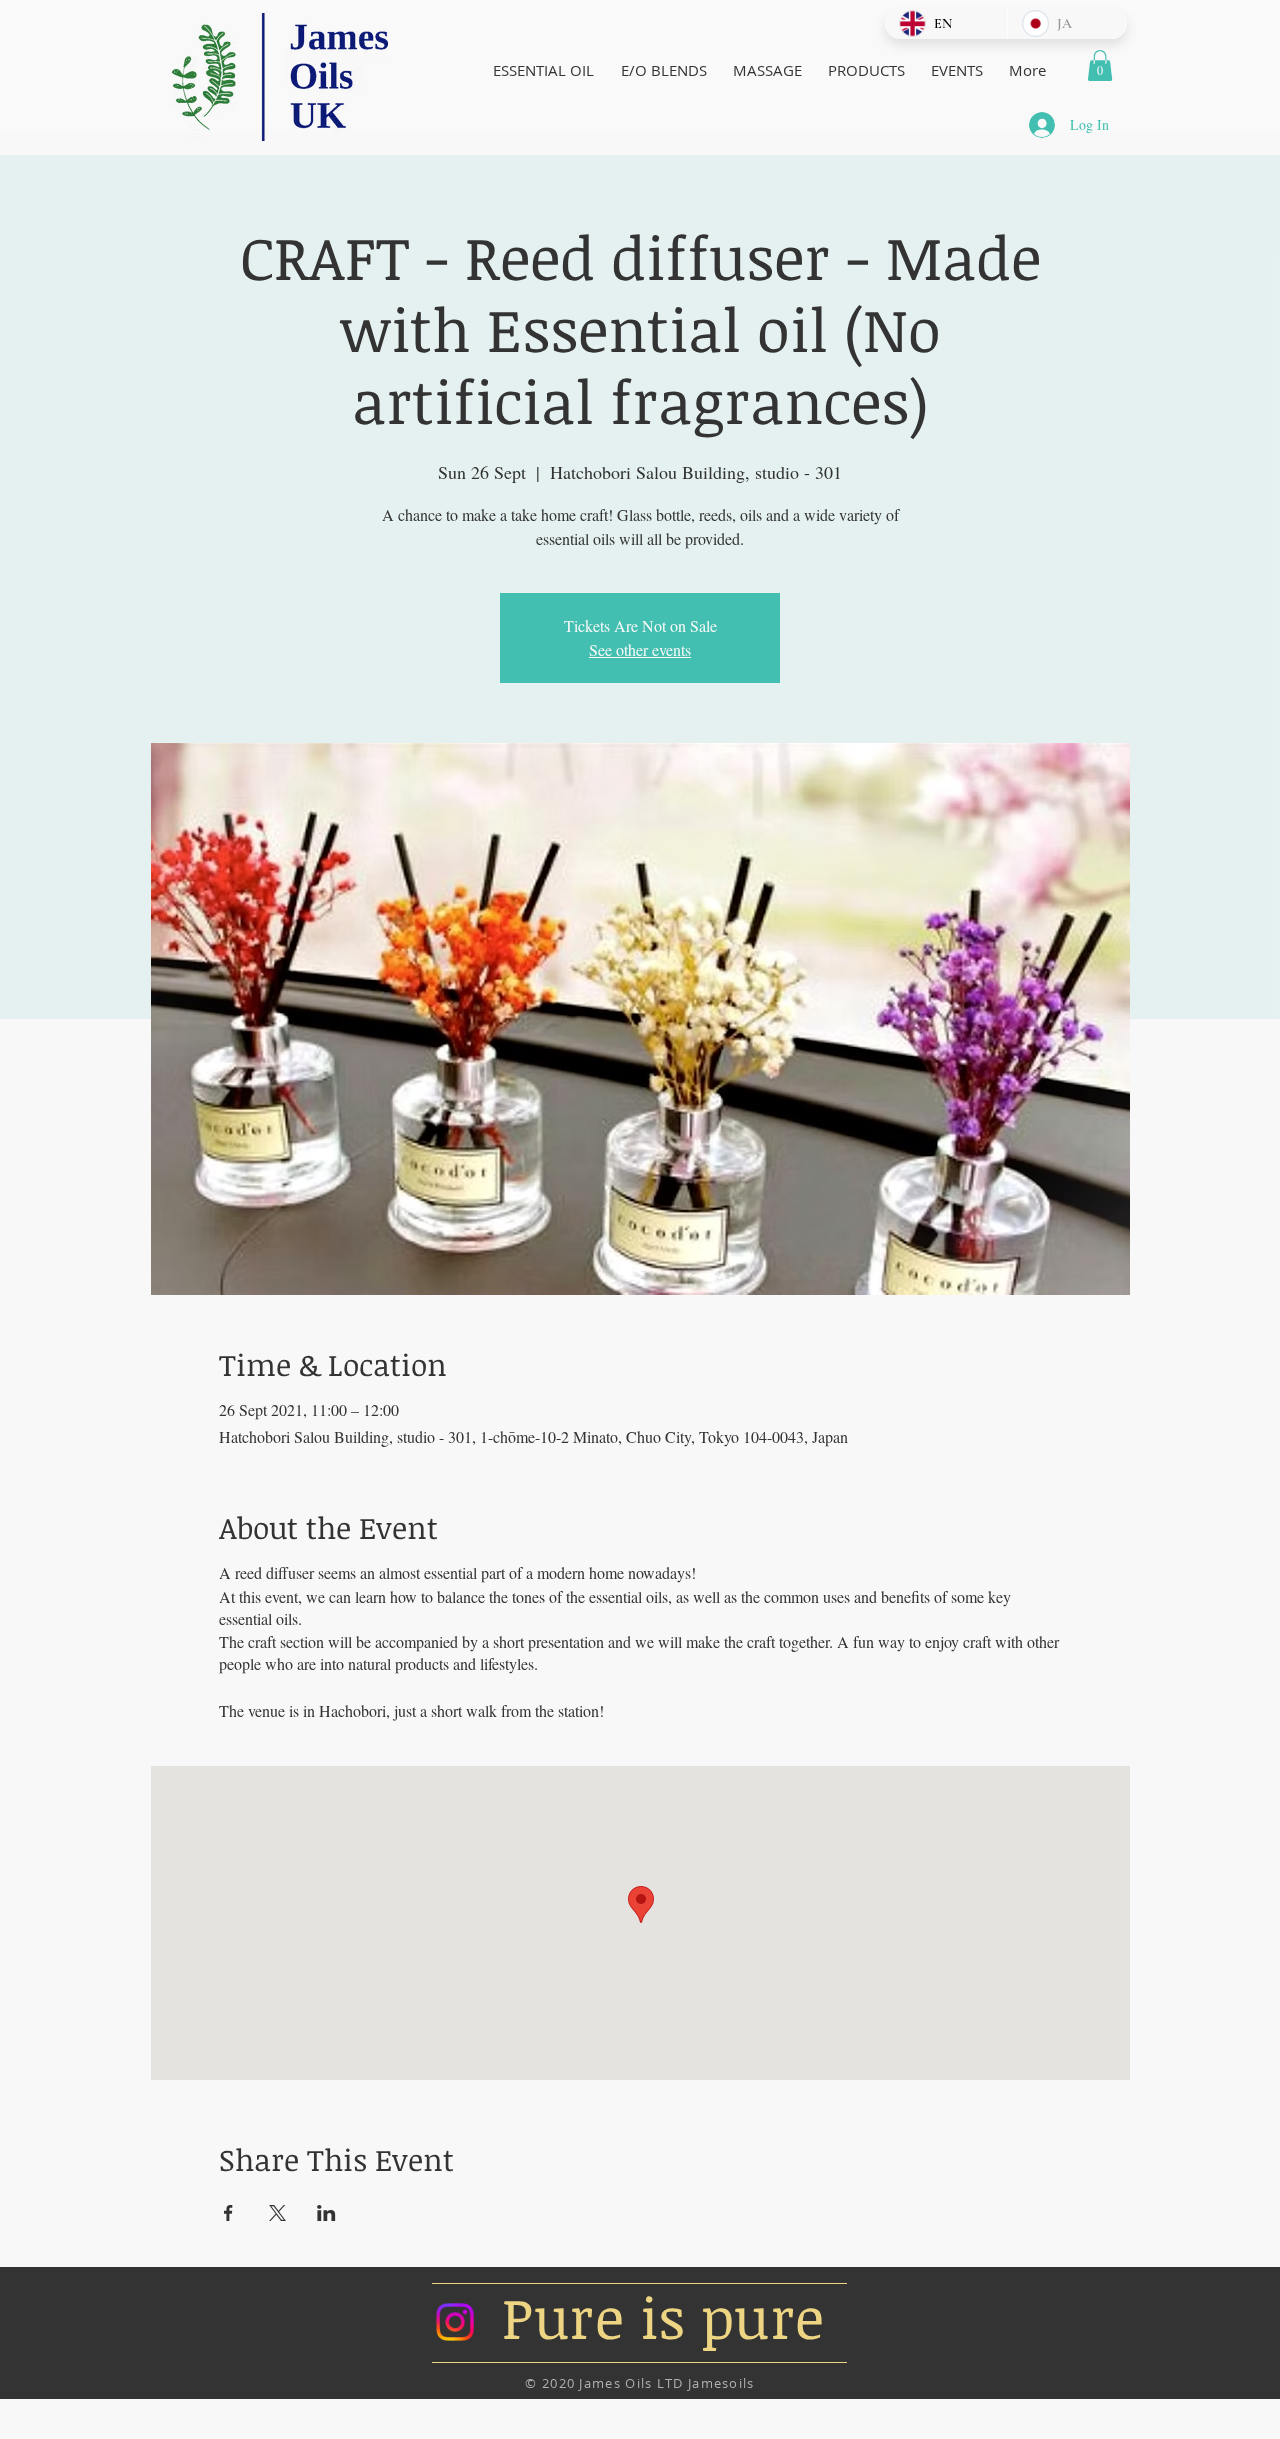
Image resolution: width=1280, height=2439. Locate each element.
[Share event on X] (277, 2213)
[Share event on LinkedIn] (326, 2213)
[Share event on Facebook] (228, 2213)
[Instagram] (455, 2322)
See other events (640, 649)
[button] (1100, 65)
